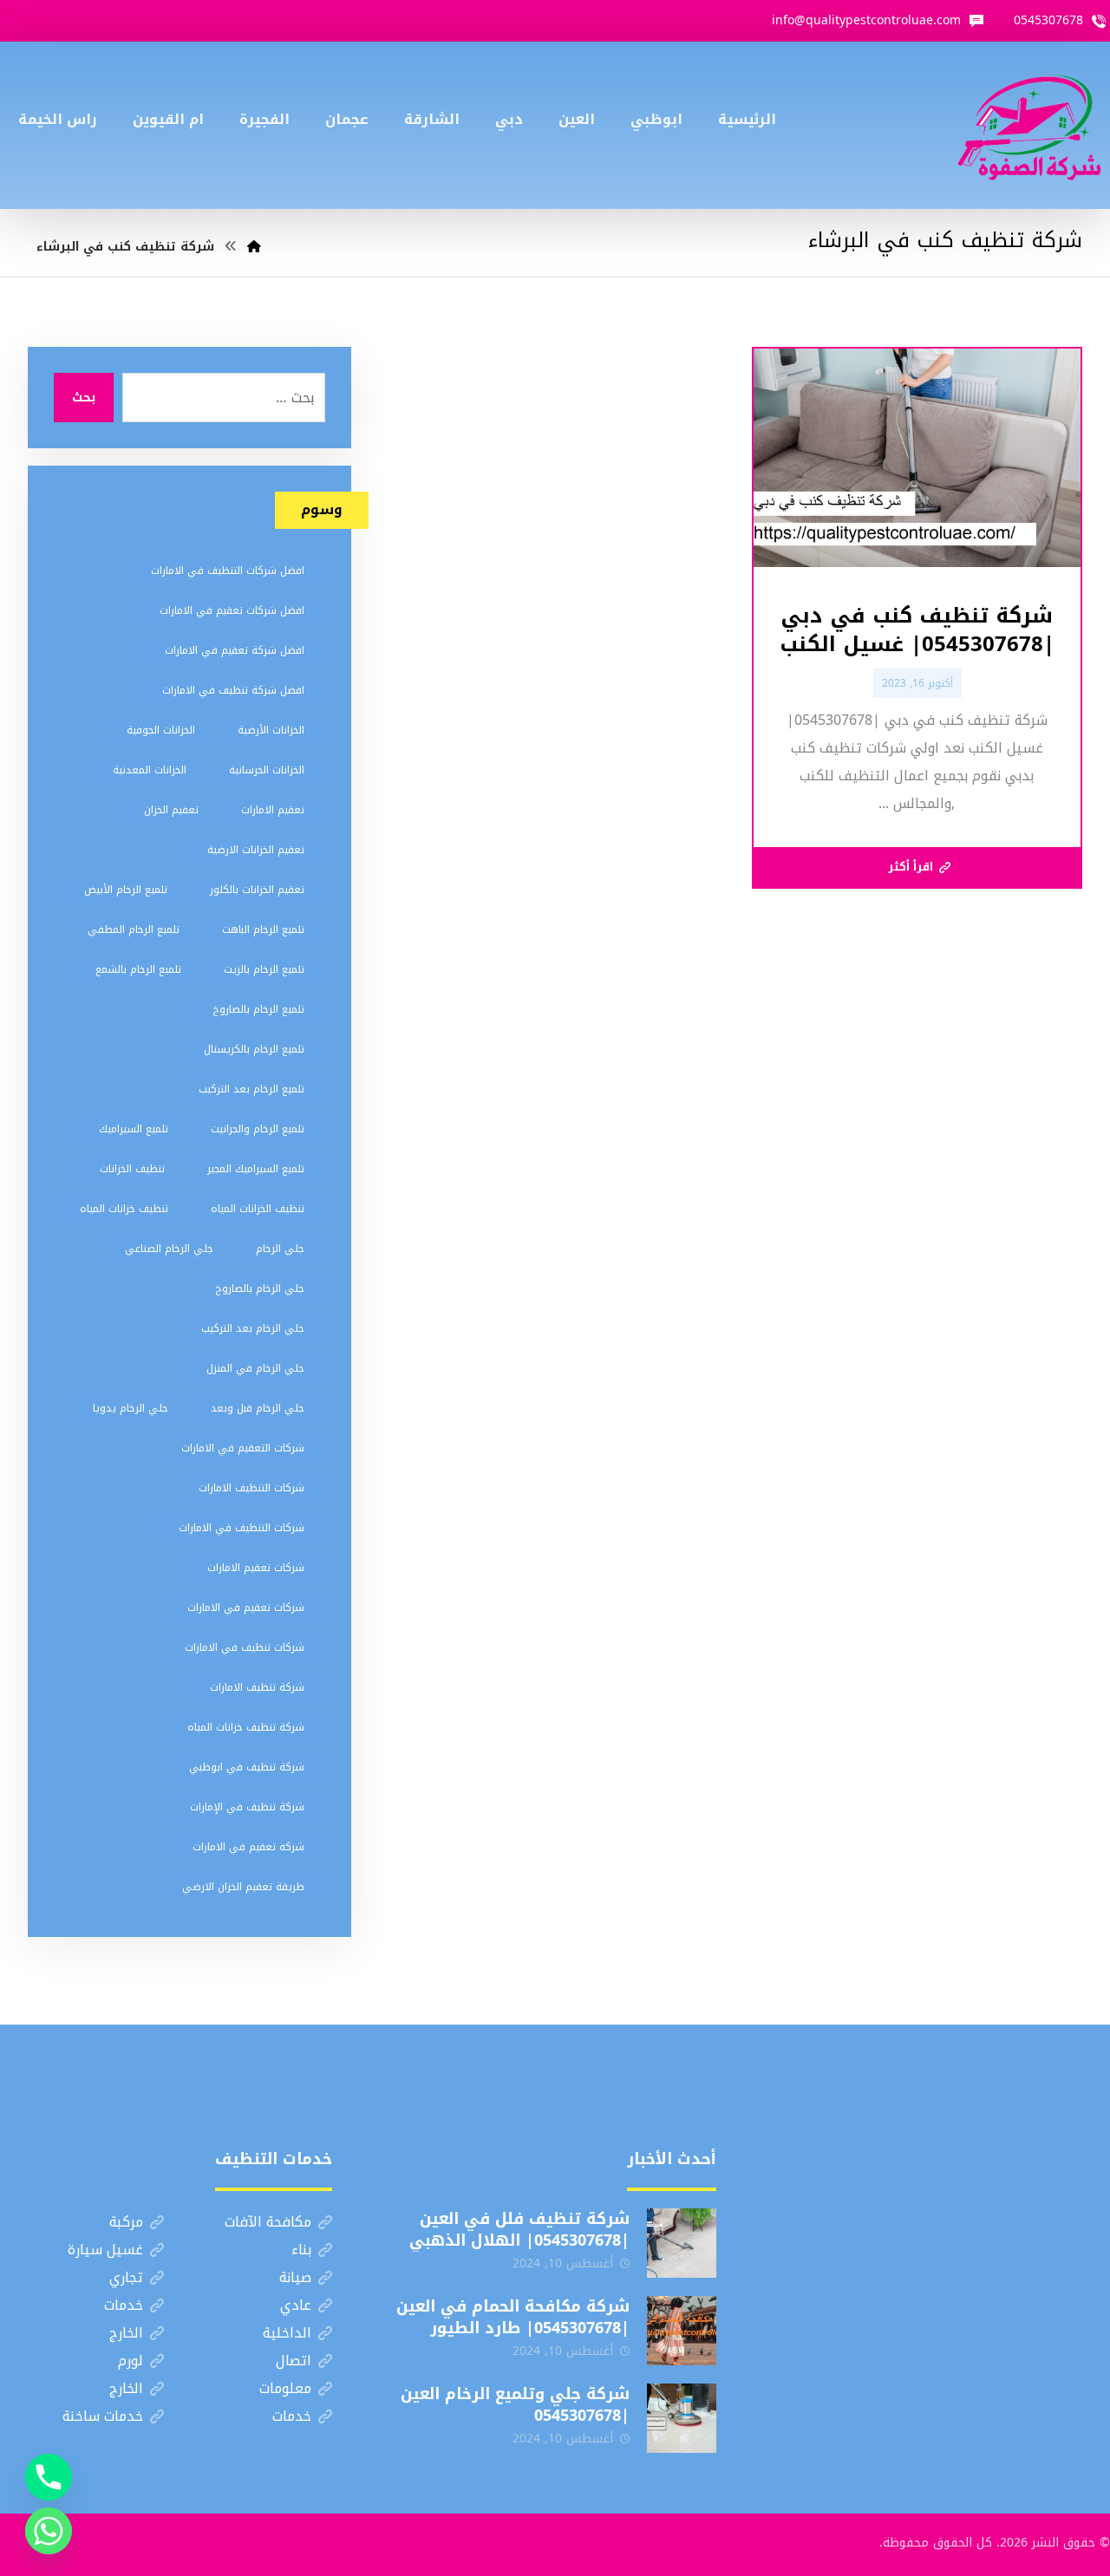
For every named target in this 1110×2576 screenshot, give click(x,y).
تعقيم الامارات (273, 810)
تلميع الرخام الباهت (263, 929)
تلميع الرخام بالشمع (138, 969)
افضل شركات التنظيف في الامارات (228, 571)
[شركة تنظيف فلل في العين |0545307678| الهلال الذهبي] (682, 2243)
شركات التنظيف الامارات (251, 1488)
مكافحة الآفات (268, 2222)
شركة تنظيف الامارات (257, 1687)
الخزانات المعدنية (150, 770)
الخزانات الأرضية (271, 730)
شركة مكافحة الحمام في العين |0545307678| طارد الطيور (513, 2317)
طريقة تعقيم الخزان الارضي (243, 1887)
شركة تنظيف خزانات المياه (246, 1727)
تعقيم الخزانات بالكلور (257, 890)
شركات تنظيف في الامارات (245, 1647)
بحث (84, 398)
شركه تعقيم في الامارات (248, 1847)
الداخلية (287, 2333)
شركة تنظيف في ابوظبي (247, 1767)
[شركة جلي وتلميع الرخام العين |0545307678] (682, 2418)
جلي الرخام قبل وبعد (258, 1408)
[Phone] (49, 2477)
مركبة (126, 2222)
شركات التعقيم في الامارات (243, 1448)
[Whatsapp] (49, 2531)
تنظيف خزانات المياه (124, 1209)
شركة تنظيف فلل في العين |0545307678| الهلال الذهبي (519, 2230)
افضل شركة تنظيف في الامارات (233, 690)
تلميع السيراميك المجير (256, 1169)
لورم (131, 2361)
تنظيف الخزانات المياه (258, 1209)
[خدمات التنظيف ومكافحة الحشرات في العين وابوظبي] (1029, 125)
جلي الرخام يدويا (131, 1408)
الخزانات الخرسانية (267, 770)
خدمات (124, 2305)
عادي (296, 2305)
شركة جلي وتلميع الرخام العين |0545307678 (515, 2405)
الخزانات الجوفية (161, 730)
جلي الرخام (280, 1249)
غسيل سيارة (105, 2250)
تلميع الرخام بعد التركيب (251, 1089)
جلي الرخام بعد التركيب (253, 1328)
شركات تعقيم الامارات (256, 1568)
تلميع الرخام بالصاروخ (258, 1009)
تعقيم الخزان (171, 810)
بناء (301, 2250)
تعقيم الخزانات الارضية (256, 850)
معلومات (285, 2388)
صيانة (295, 2277)
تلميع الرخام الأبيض (126, 890)
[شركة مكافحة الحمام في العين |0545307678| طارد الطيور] (682, 2331)
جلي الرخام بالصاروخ (260, 1288)
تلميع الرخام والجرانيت (258, 1129)
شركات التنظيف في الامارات (242, 1528)
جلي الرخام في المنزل (255, 1368)
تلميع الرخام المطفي (134, 929)
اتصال (294, 2361)
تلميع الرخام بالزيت (264, 969)
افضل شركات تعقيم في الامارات (232, 610)
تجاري (126, 2277)
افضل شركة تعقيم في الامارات (235, 650)
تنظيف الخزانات (132, 1169)
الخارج (126, 2333)
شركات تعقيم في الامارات (246, 1608)
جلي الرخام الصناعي (169, 1249)
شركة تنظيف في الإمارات (247, 1807)
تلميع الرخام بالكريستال (254, 1049)
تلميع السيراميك (134, 1129)
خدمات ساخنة (103, 2416)
